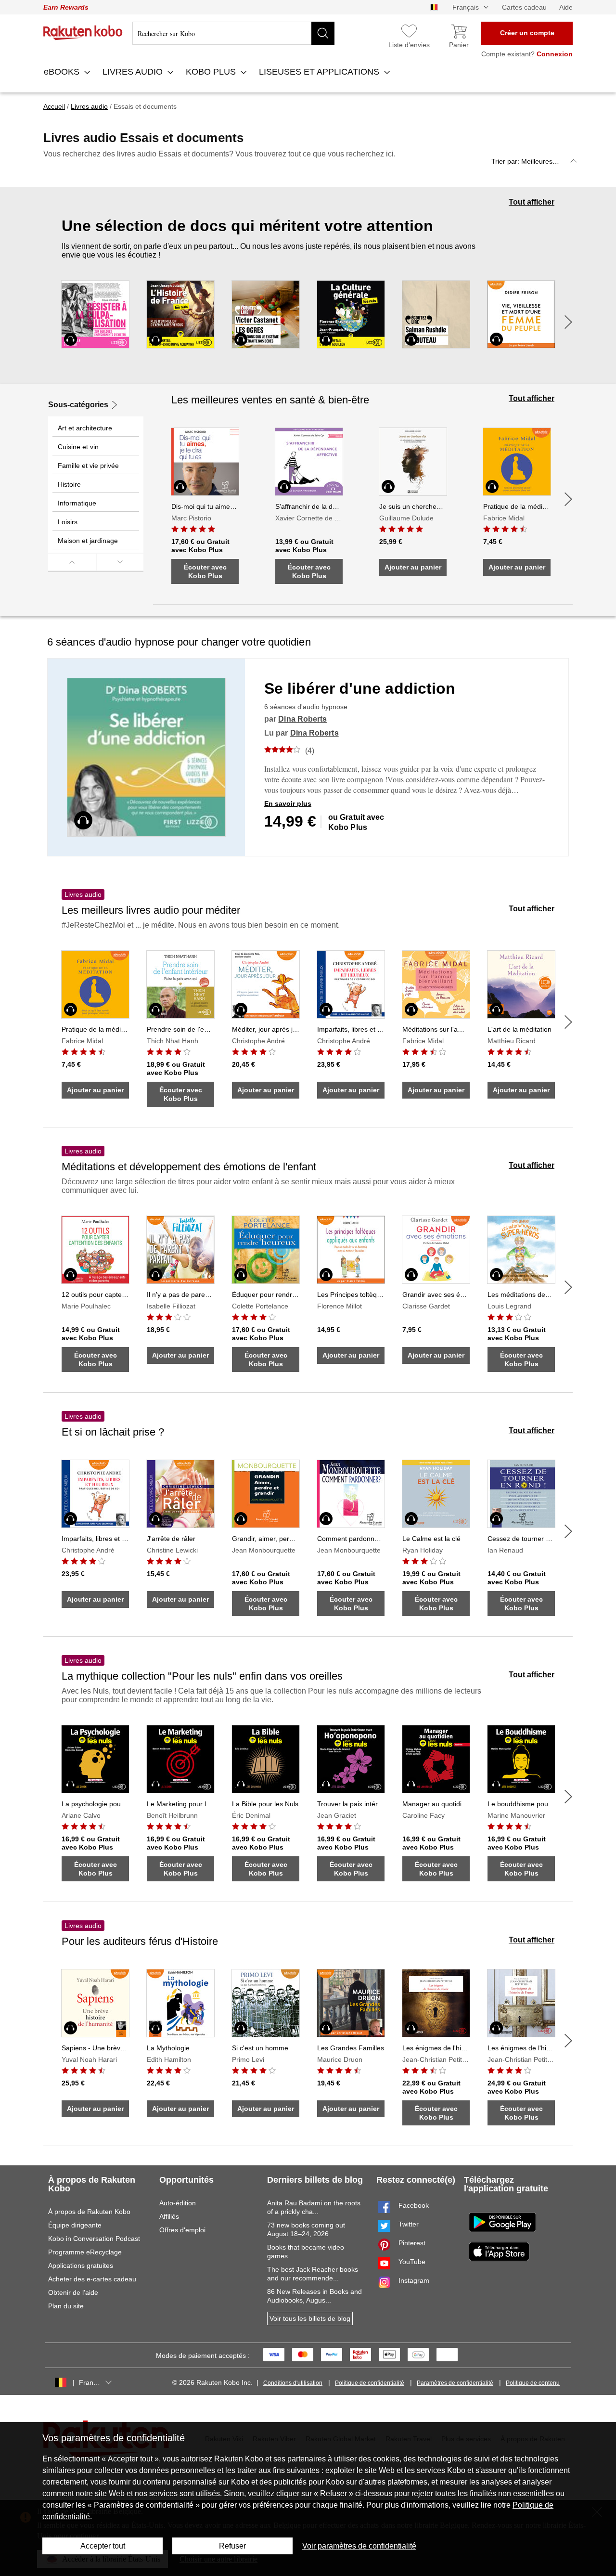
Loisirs (68, 522)
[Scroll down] (120, 562)
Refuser (232, 2546)
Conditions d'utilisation (293, 2383)
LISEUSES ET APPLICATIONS (320, 72)
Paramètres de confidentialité (455, 2383)
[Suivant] (568, 322)
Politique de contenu (533, 2383)
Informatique (77, 503)
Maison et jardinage (88, 541)
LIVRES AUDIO (134, 72)
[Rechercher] (323, 33)
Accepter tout (103, 2546)
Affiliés (169, 2216)
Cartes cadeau (524, 7)
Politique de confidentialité (370, 2383)
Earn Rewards (66, 7)
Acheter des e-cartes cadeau (92, 2279)
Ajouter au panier (413, 567)
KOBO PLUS (212, 72)
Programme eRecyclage (85, 2252)
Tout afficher (532, 202)
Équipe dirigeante (75, 2225)
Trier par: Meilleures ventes (533, 161)
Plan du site (66, 2306)
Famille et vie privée (88, 466)
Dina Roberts (302, 719)
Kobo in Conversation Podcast (94, 2239)
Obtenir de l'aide (73, 2292)
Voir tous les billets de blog (310, 2318)
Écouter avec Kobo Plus (205, 571)
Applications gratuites (81, 2265)
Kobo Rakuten (83, 33)
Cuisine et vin (78, 447)
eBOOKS (63, 72)
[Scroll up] (72, 562)
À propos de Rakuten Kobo (89, 2212)
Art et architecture (85, 428)
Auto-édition (178, 2203)
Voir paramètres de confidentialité (359, 2546)
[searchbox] (233, 33)
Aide (566, 7)
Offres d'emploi (182, 2230)
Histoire (69, 484)
